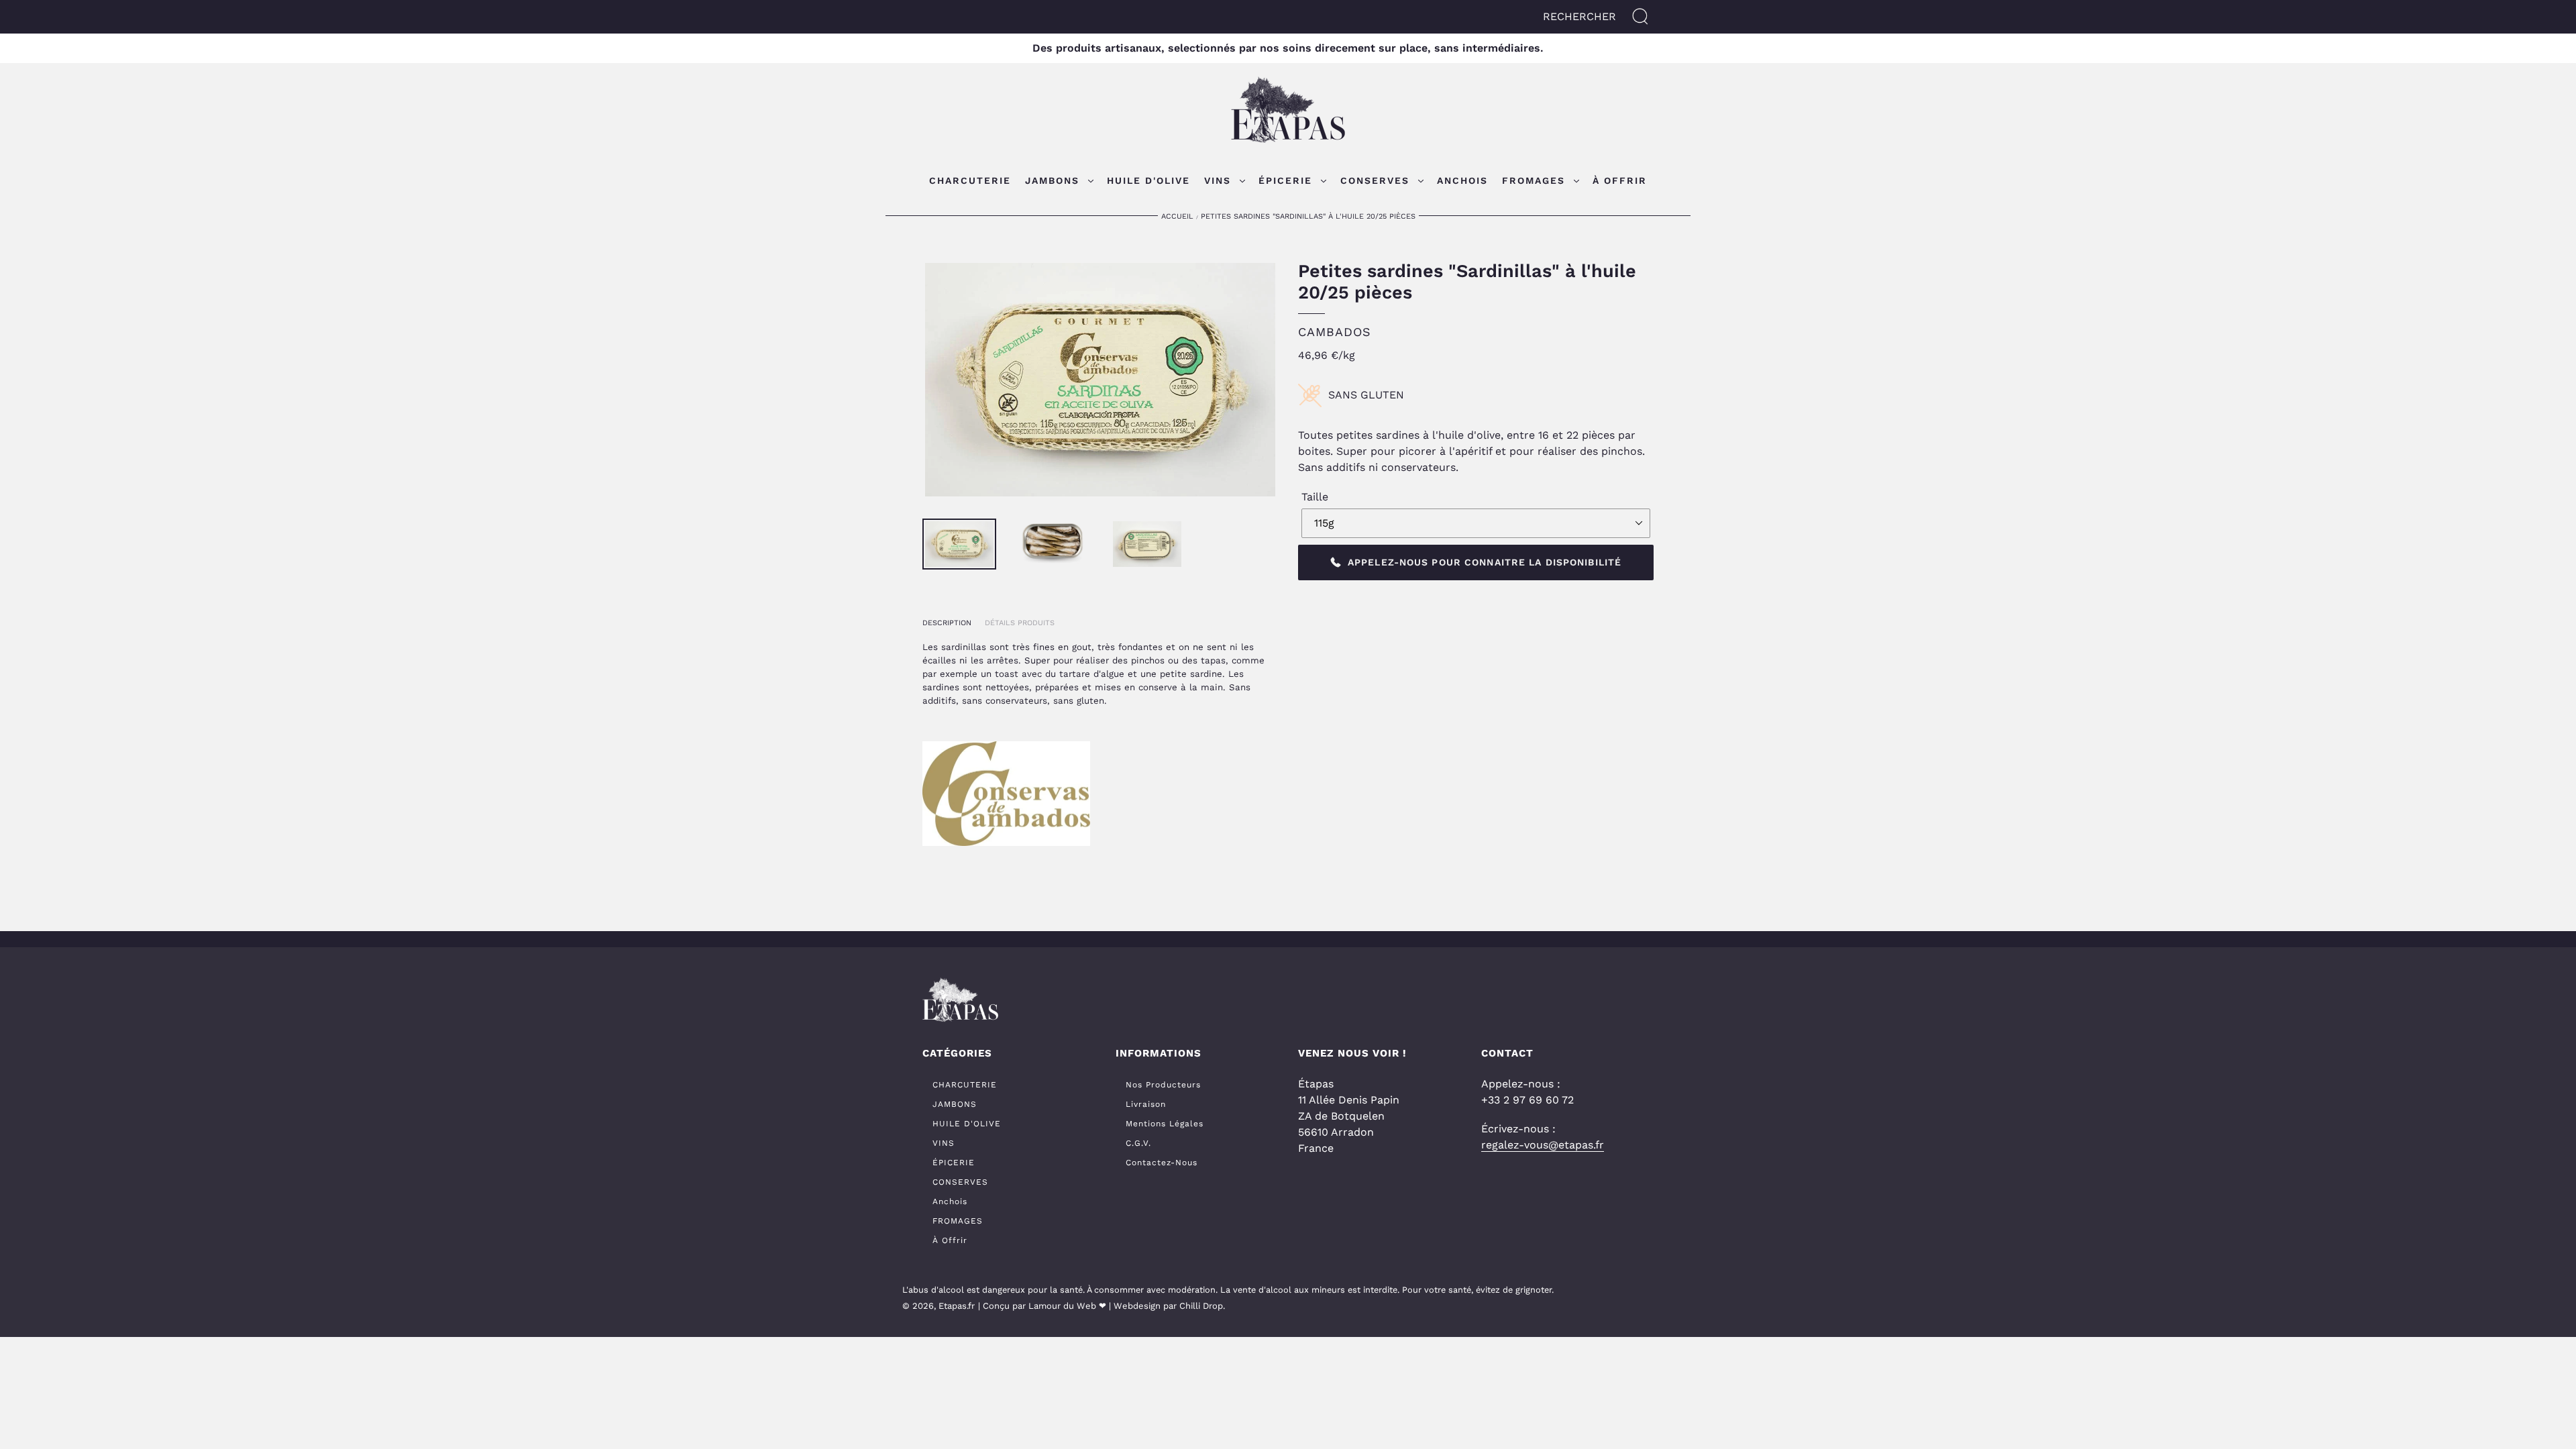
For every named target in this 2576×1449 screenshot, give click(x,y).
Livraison (1146, 1104)
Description (947, 623)
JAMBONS (955, 1104)
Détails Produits (1020, 623)
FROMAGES (958, 1221)
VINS (944, 1143)
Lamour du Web (1062, 1306)
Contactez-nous (1162, 1163)
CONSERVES (960, 1182)
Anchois (950, 1201)
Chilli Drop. (1202, 1306)
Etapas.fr (957, 1306)
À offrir (950, 1240)
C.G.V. (1138, 1143)
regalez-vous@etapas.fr (1543, 1145)
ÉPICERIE (954, 1163)
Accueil (1177, 216)
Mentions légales (1165, 1124)
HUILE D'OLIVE (967, 1124)
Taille (1315, 497)
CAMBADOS (1335, 332)
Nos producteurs (1163, 1085)
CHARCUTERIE (965, 1085)
